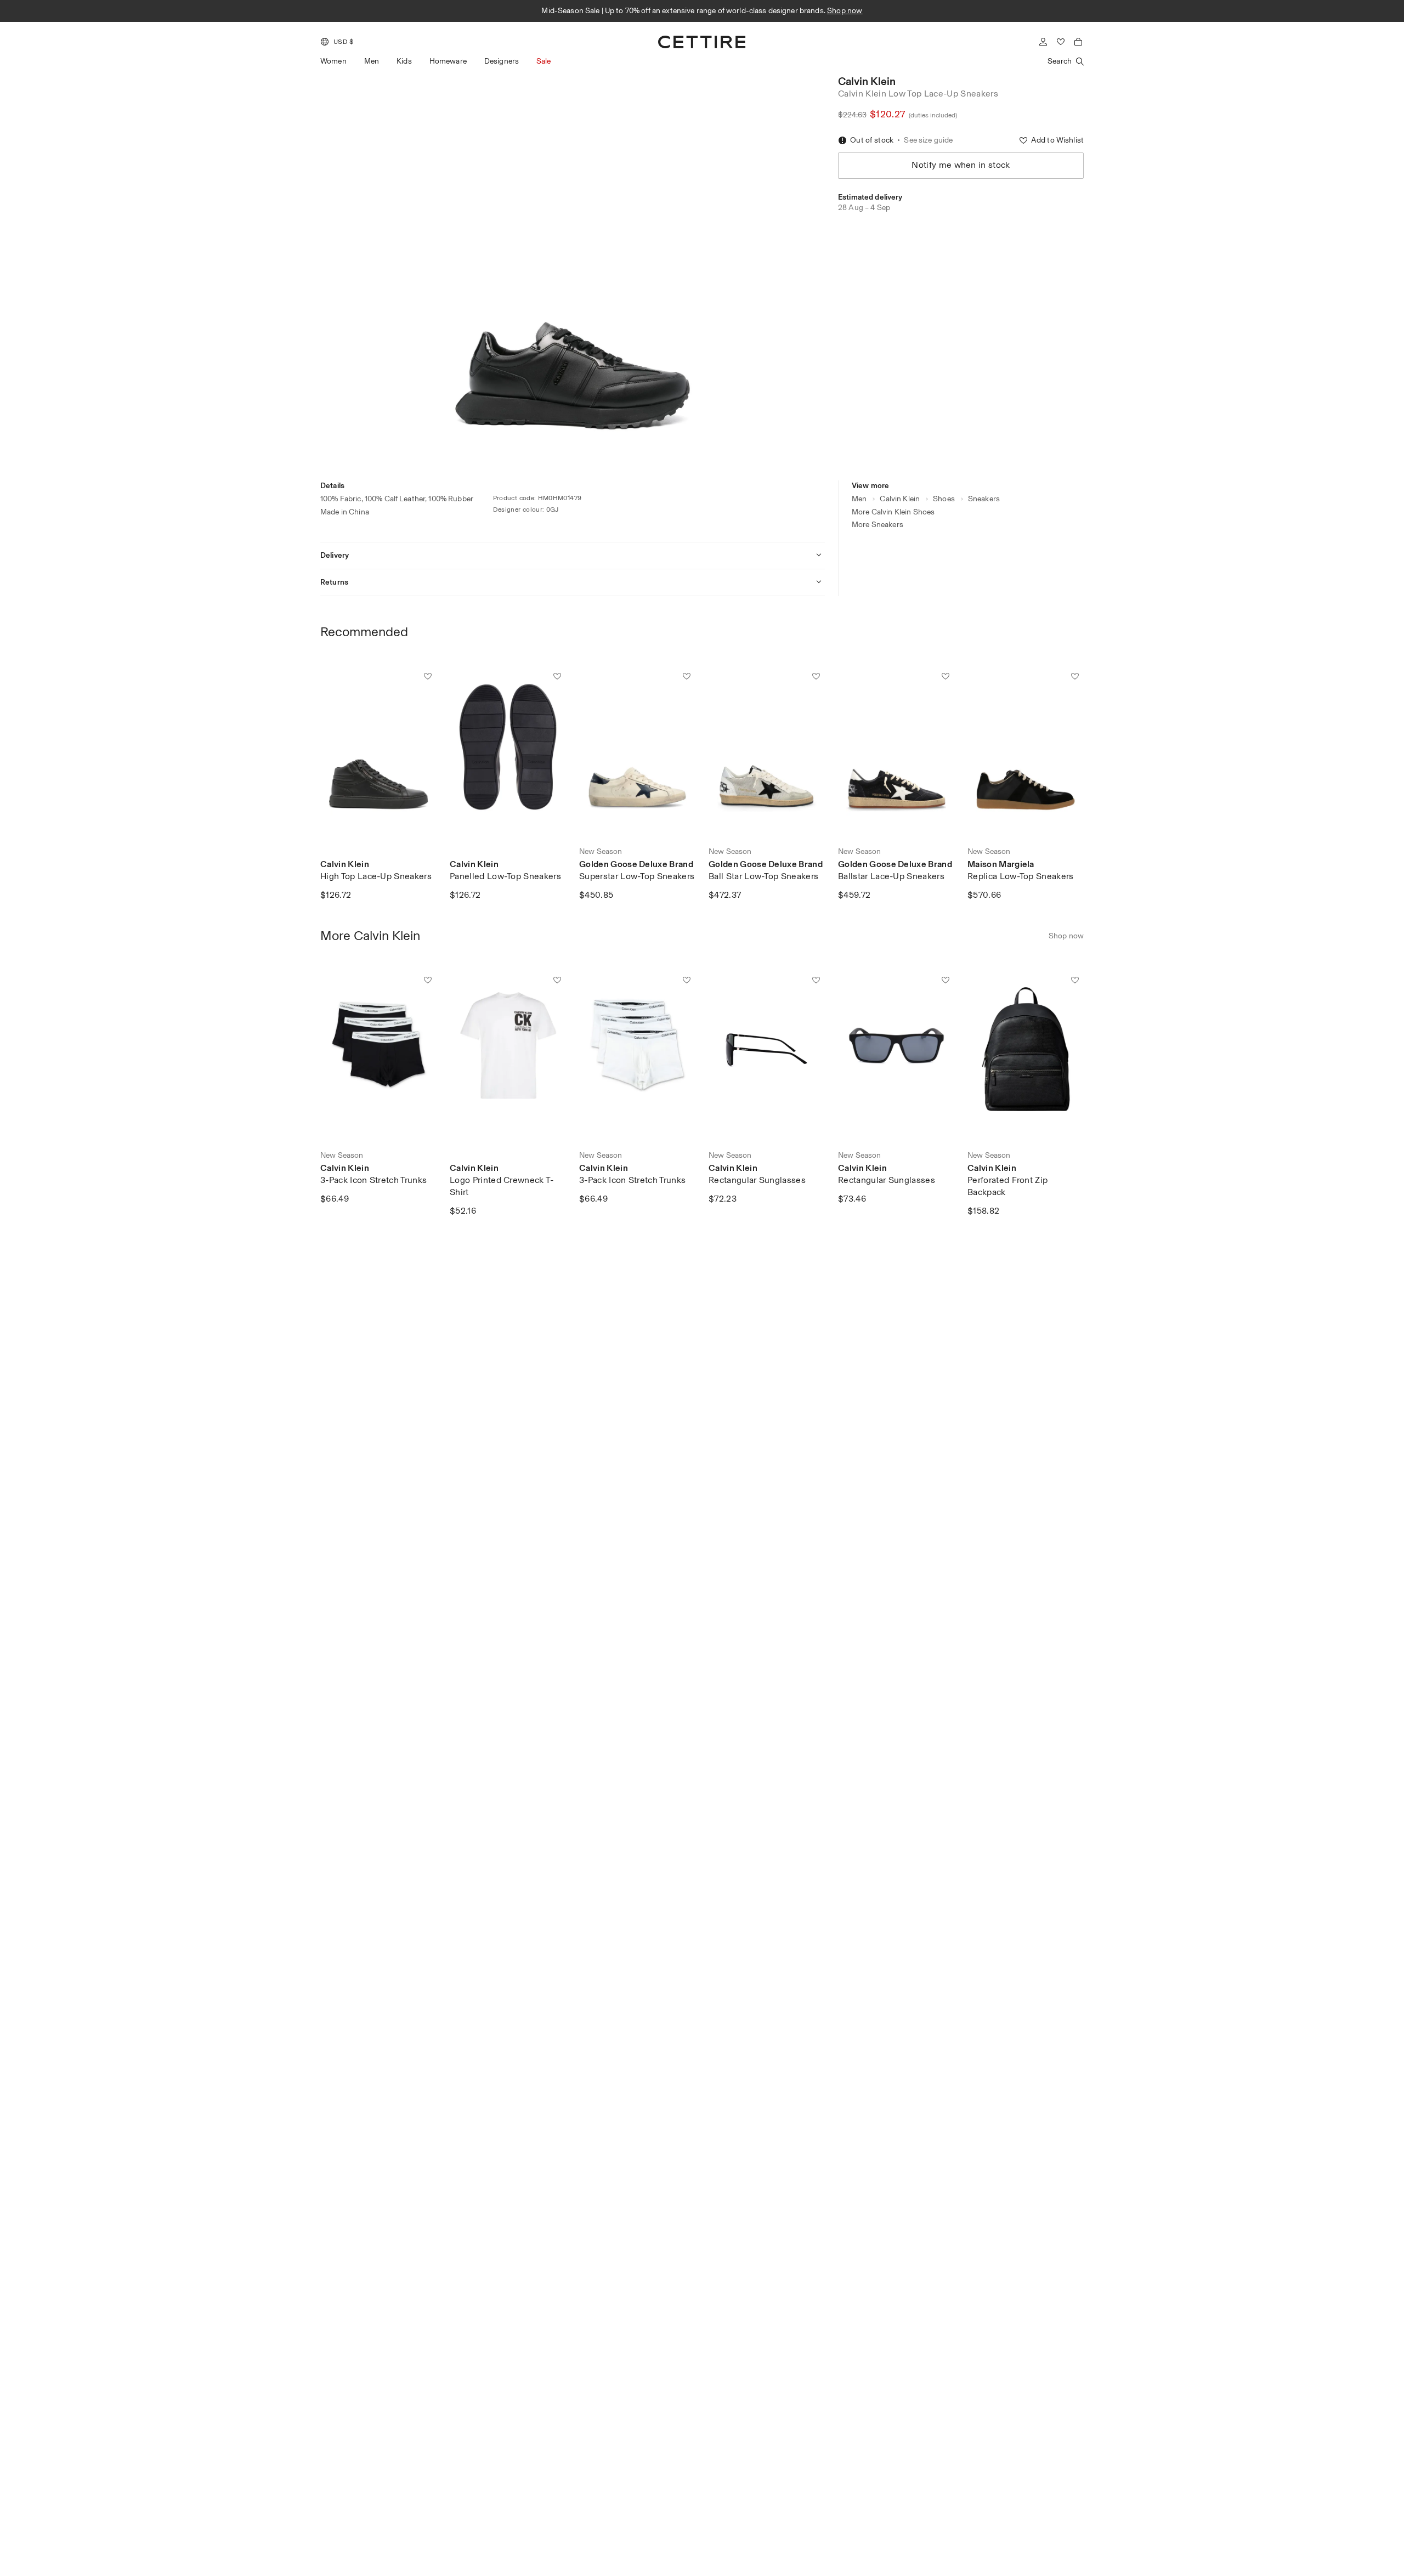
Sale (544, 61)
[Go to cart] (1078, 42)
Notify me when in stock (961, 165)
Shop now (832, 11)
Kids (404, 61)
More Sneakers (877, 525)
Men (372, 61)
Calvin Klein (867, 81)
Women (333, 61)
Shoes (944, 499)
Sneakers (984, 499)
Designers (502, 61)
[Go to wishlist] (1061, 42)
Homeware (448, 61)
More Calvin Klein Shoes (893, 512)
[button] (337, 42)
